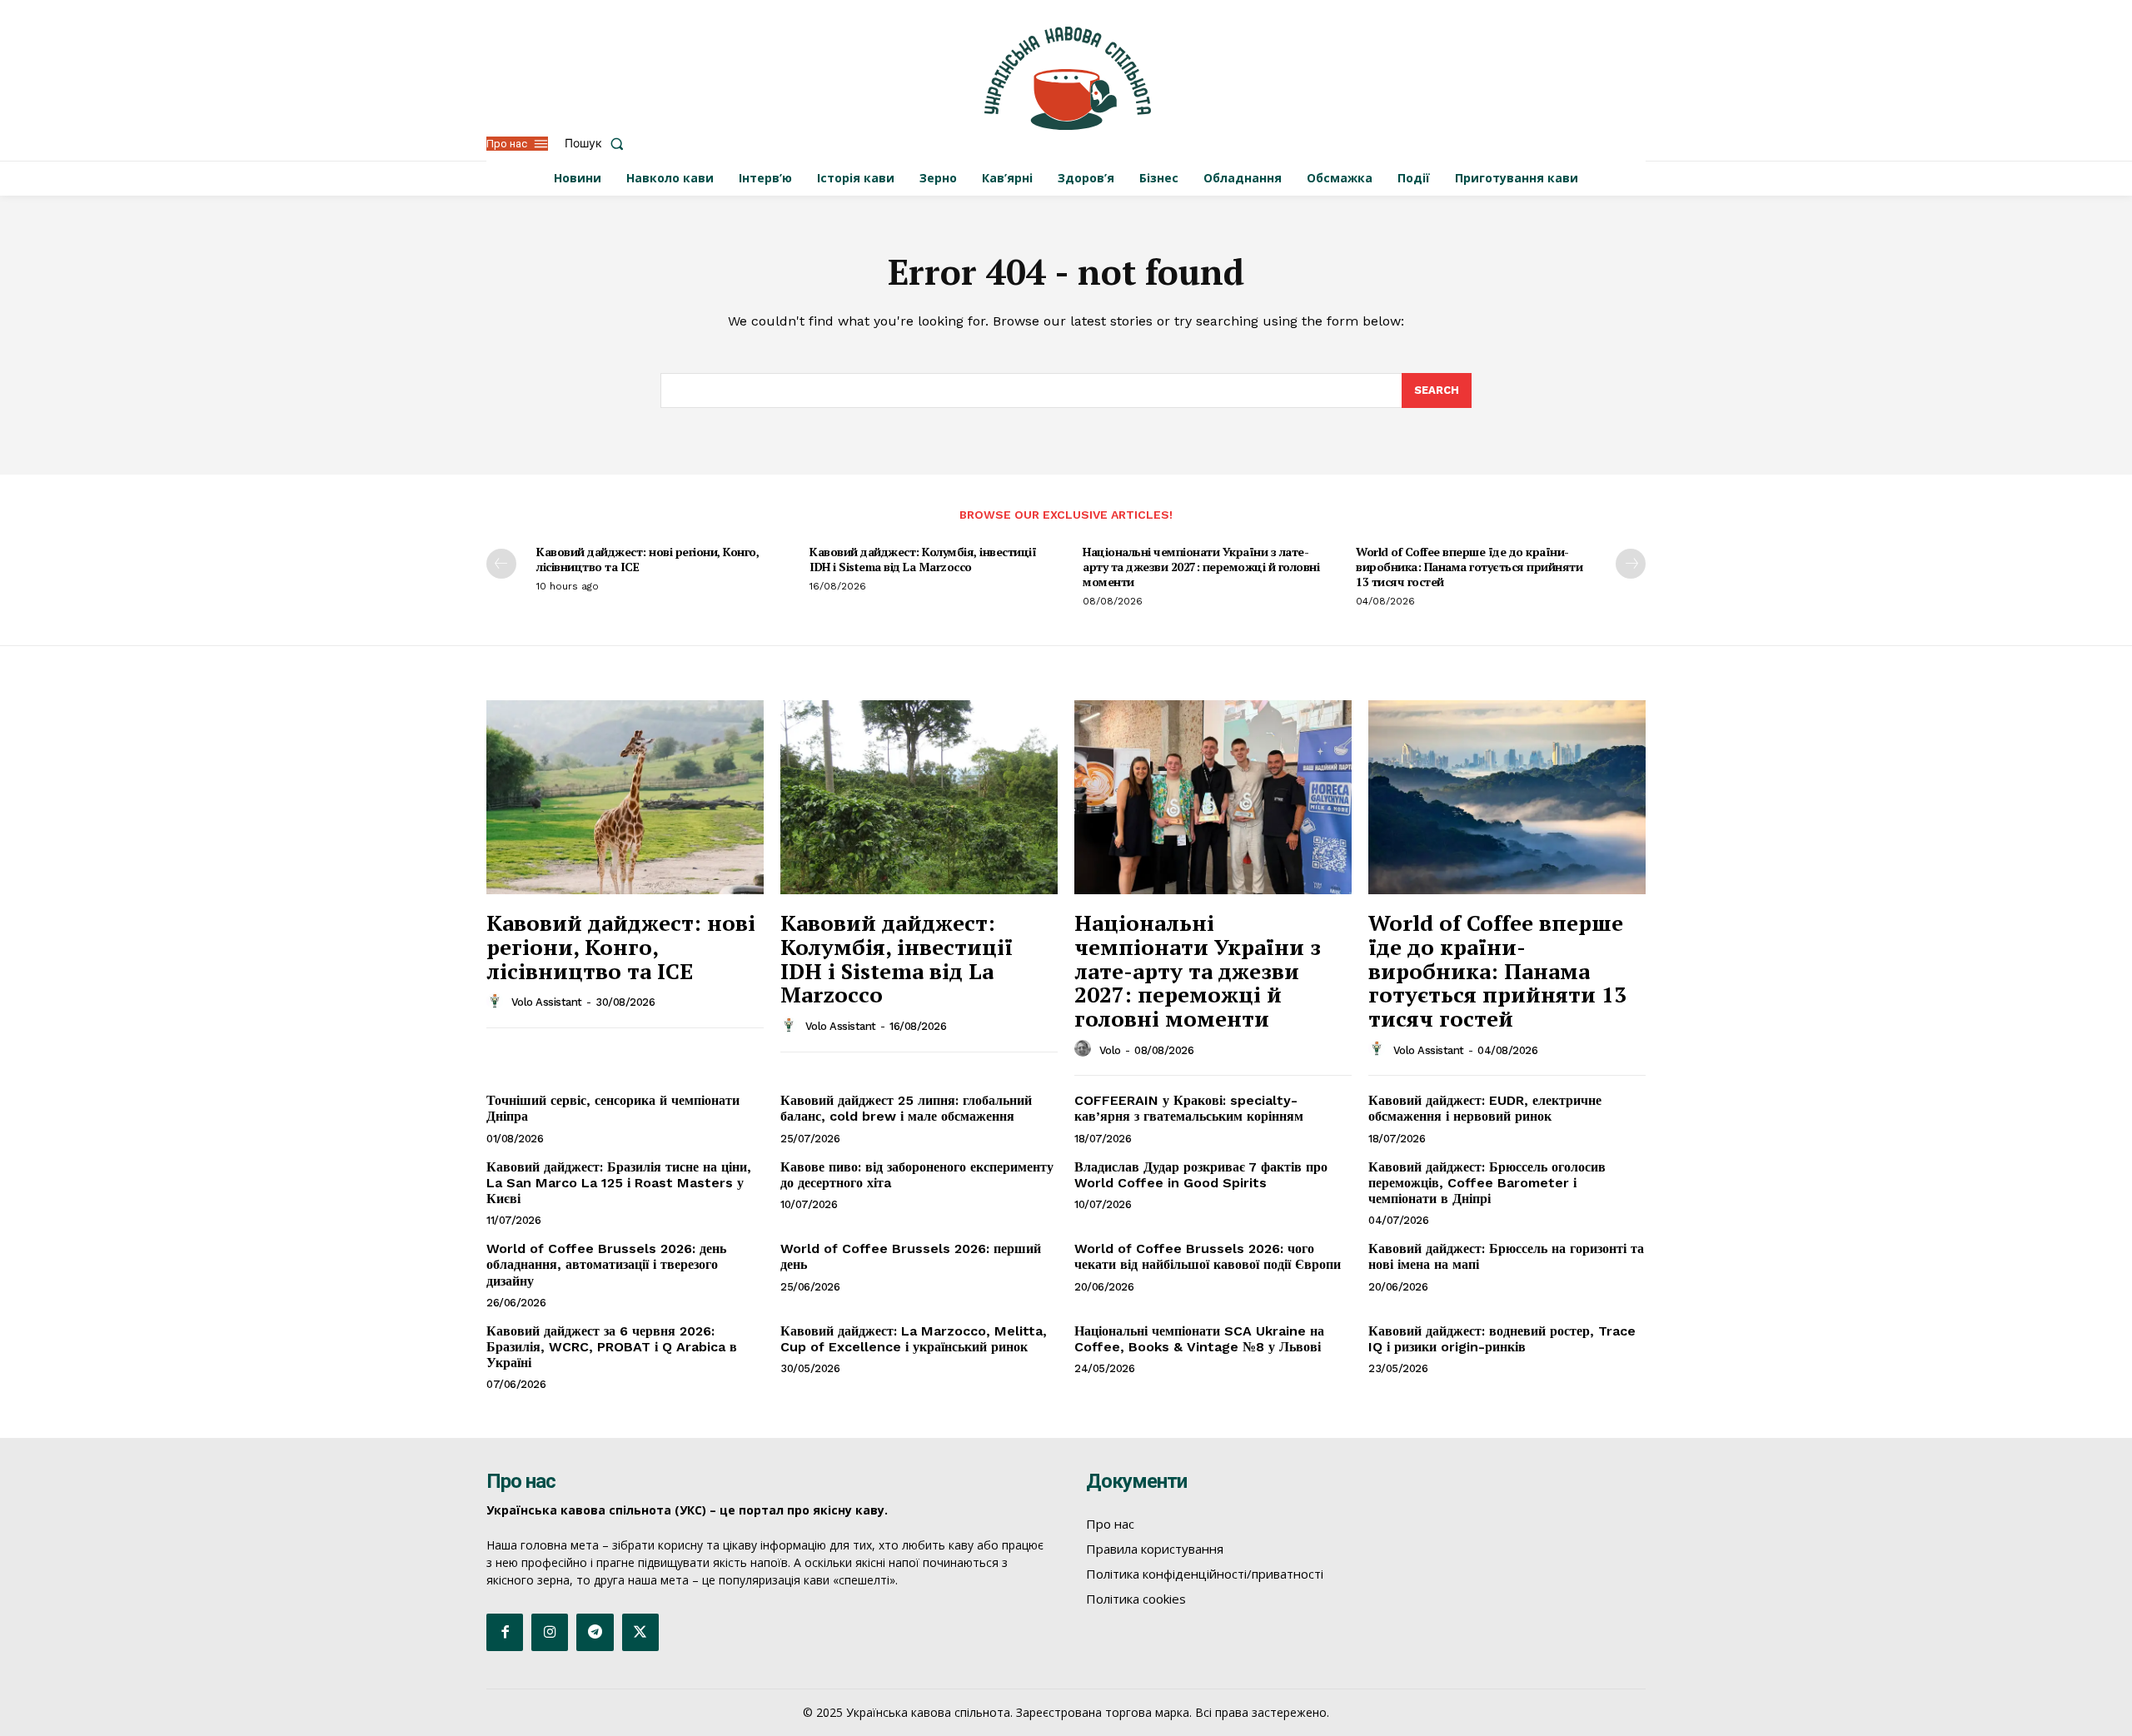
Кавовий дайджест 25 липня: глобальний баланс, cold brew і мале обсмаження (906, 1108)
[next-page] (1631, 564)
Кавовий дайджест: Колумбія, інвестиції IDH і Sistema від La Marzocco (923, 559)
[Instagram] (550, 1632)
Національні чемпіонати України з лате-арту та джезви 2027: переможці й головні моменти (1201, 567)
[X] (640, 1632)
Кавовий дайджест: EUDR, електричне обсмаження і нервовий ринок (1485, 1108)
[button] (598, 143)
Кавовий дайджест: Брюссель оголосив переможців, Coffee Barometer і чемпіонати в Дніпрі (1487, 1183)
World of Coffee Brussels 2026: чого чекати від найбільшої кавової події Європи (1208, 1256)
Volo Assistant (547, 1002)
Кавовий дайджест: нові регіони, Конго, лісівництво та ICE (648, 559)
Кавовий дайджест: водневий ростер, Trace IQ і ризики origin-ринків (1502, 1339)
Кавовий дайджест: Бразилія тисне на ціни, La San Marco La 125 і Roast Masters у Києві (619, 1183)
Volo (1110, 1050)
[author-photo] (497, 1002)
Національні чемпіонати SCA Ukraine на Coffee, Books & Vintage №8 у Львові (1199, 1339)
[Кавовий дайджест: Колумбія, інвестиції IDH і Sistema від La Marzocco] (919, 797)
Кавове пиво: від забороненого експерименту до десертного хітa (917, 1175)
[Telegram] (595, 1632)
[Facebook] (505, 1632)
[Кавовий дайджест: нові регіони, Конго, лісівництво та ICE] (625, 797)
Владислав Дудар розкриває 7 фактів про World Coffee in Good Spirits (1201, 1175)
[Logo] (1068, 78)
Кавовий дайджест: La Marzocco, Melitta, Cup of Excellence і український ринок (914, 1339)
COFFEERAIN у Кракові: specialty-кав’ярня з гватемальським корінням (1189, 1108)
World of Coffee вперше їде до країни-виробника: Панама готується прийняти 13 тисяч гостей (1469, 567)
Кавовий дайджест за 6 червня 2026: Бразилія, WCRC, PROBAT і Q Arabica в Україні (612, 1347)
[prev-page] (501, 564)
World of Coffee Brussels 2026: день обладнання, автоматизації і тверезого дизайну (606, 1264)
